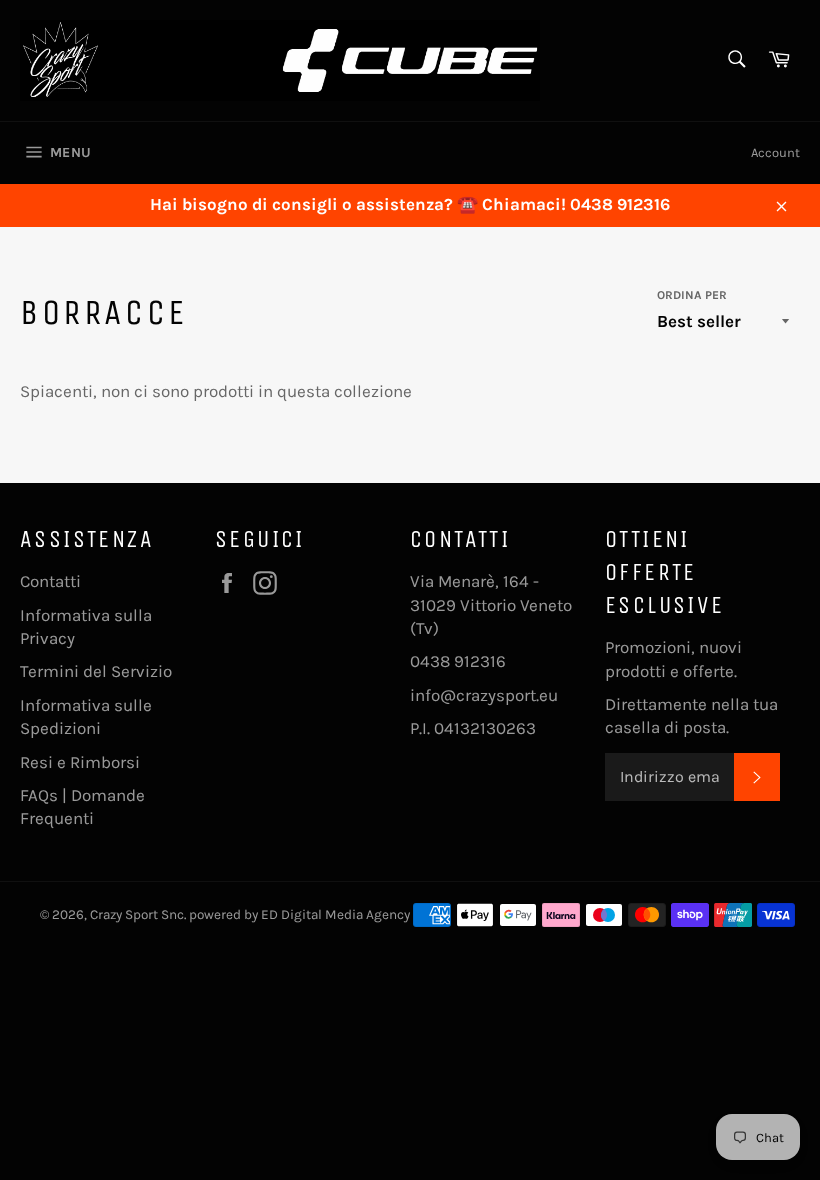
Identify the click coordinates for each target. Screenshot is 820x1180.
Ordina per (692, 295)
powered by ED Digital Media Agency (299, 914)
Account (775, 152)
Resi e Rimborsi (80, 762)
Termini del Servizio (96, 671)
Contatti (50, 581)
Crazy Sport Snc (137, 914)
